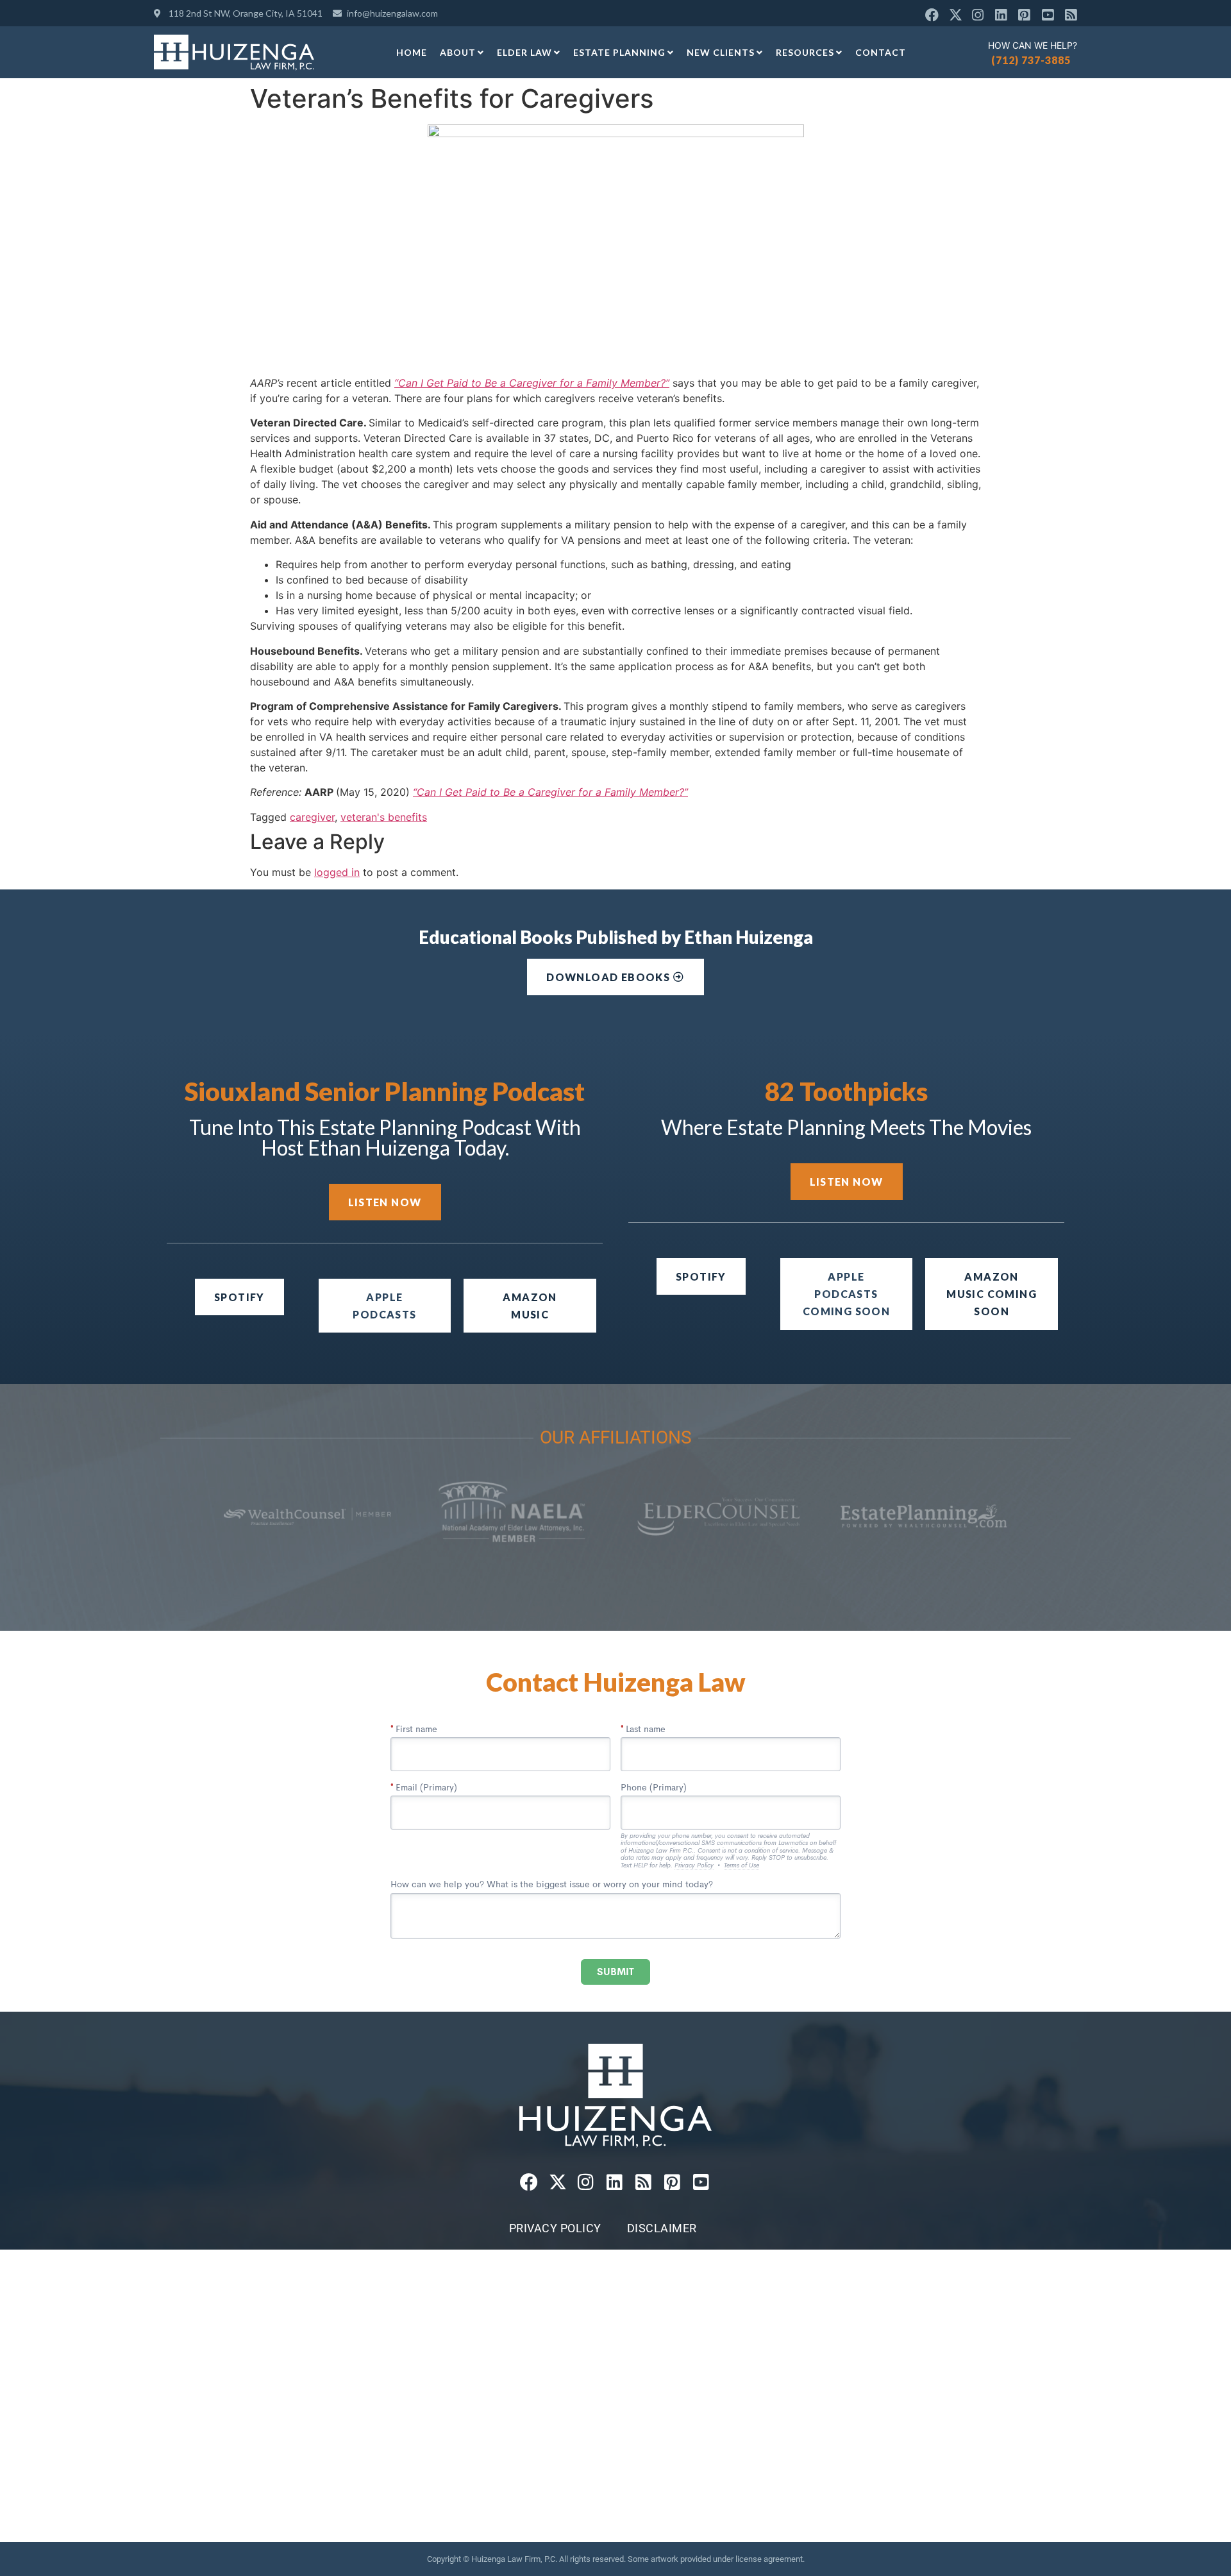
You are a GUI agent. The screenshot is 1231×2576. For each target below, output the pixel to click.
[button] (847, 1294)
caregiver (312, 817)
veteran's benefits (384, 817)
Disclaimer (662, 2228)
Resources (805, 52)
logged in (337, 872)
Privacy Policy (555, 2228)
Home (412, 52)
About (458, 52)
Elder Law (524, 52)
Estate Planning (619, 52)
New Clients (721, 52)
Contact (881, 52)
